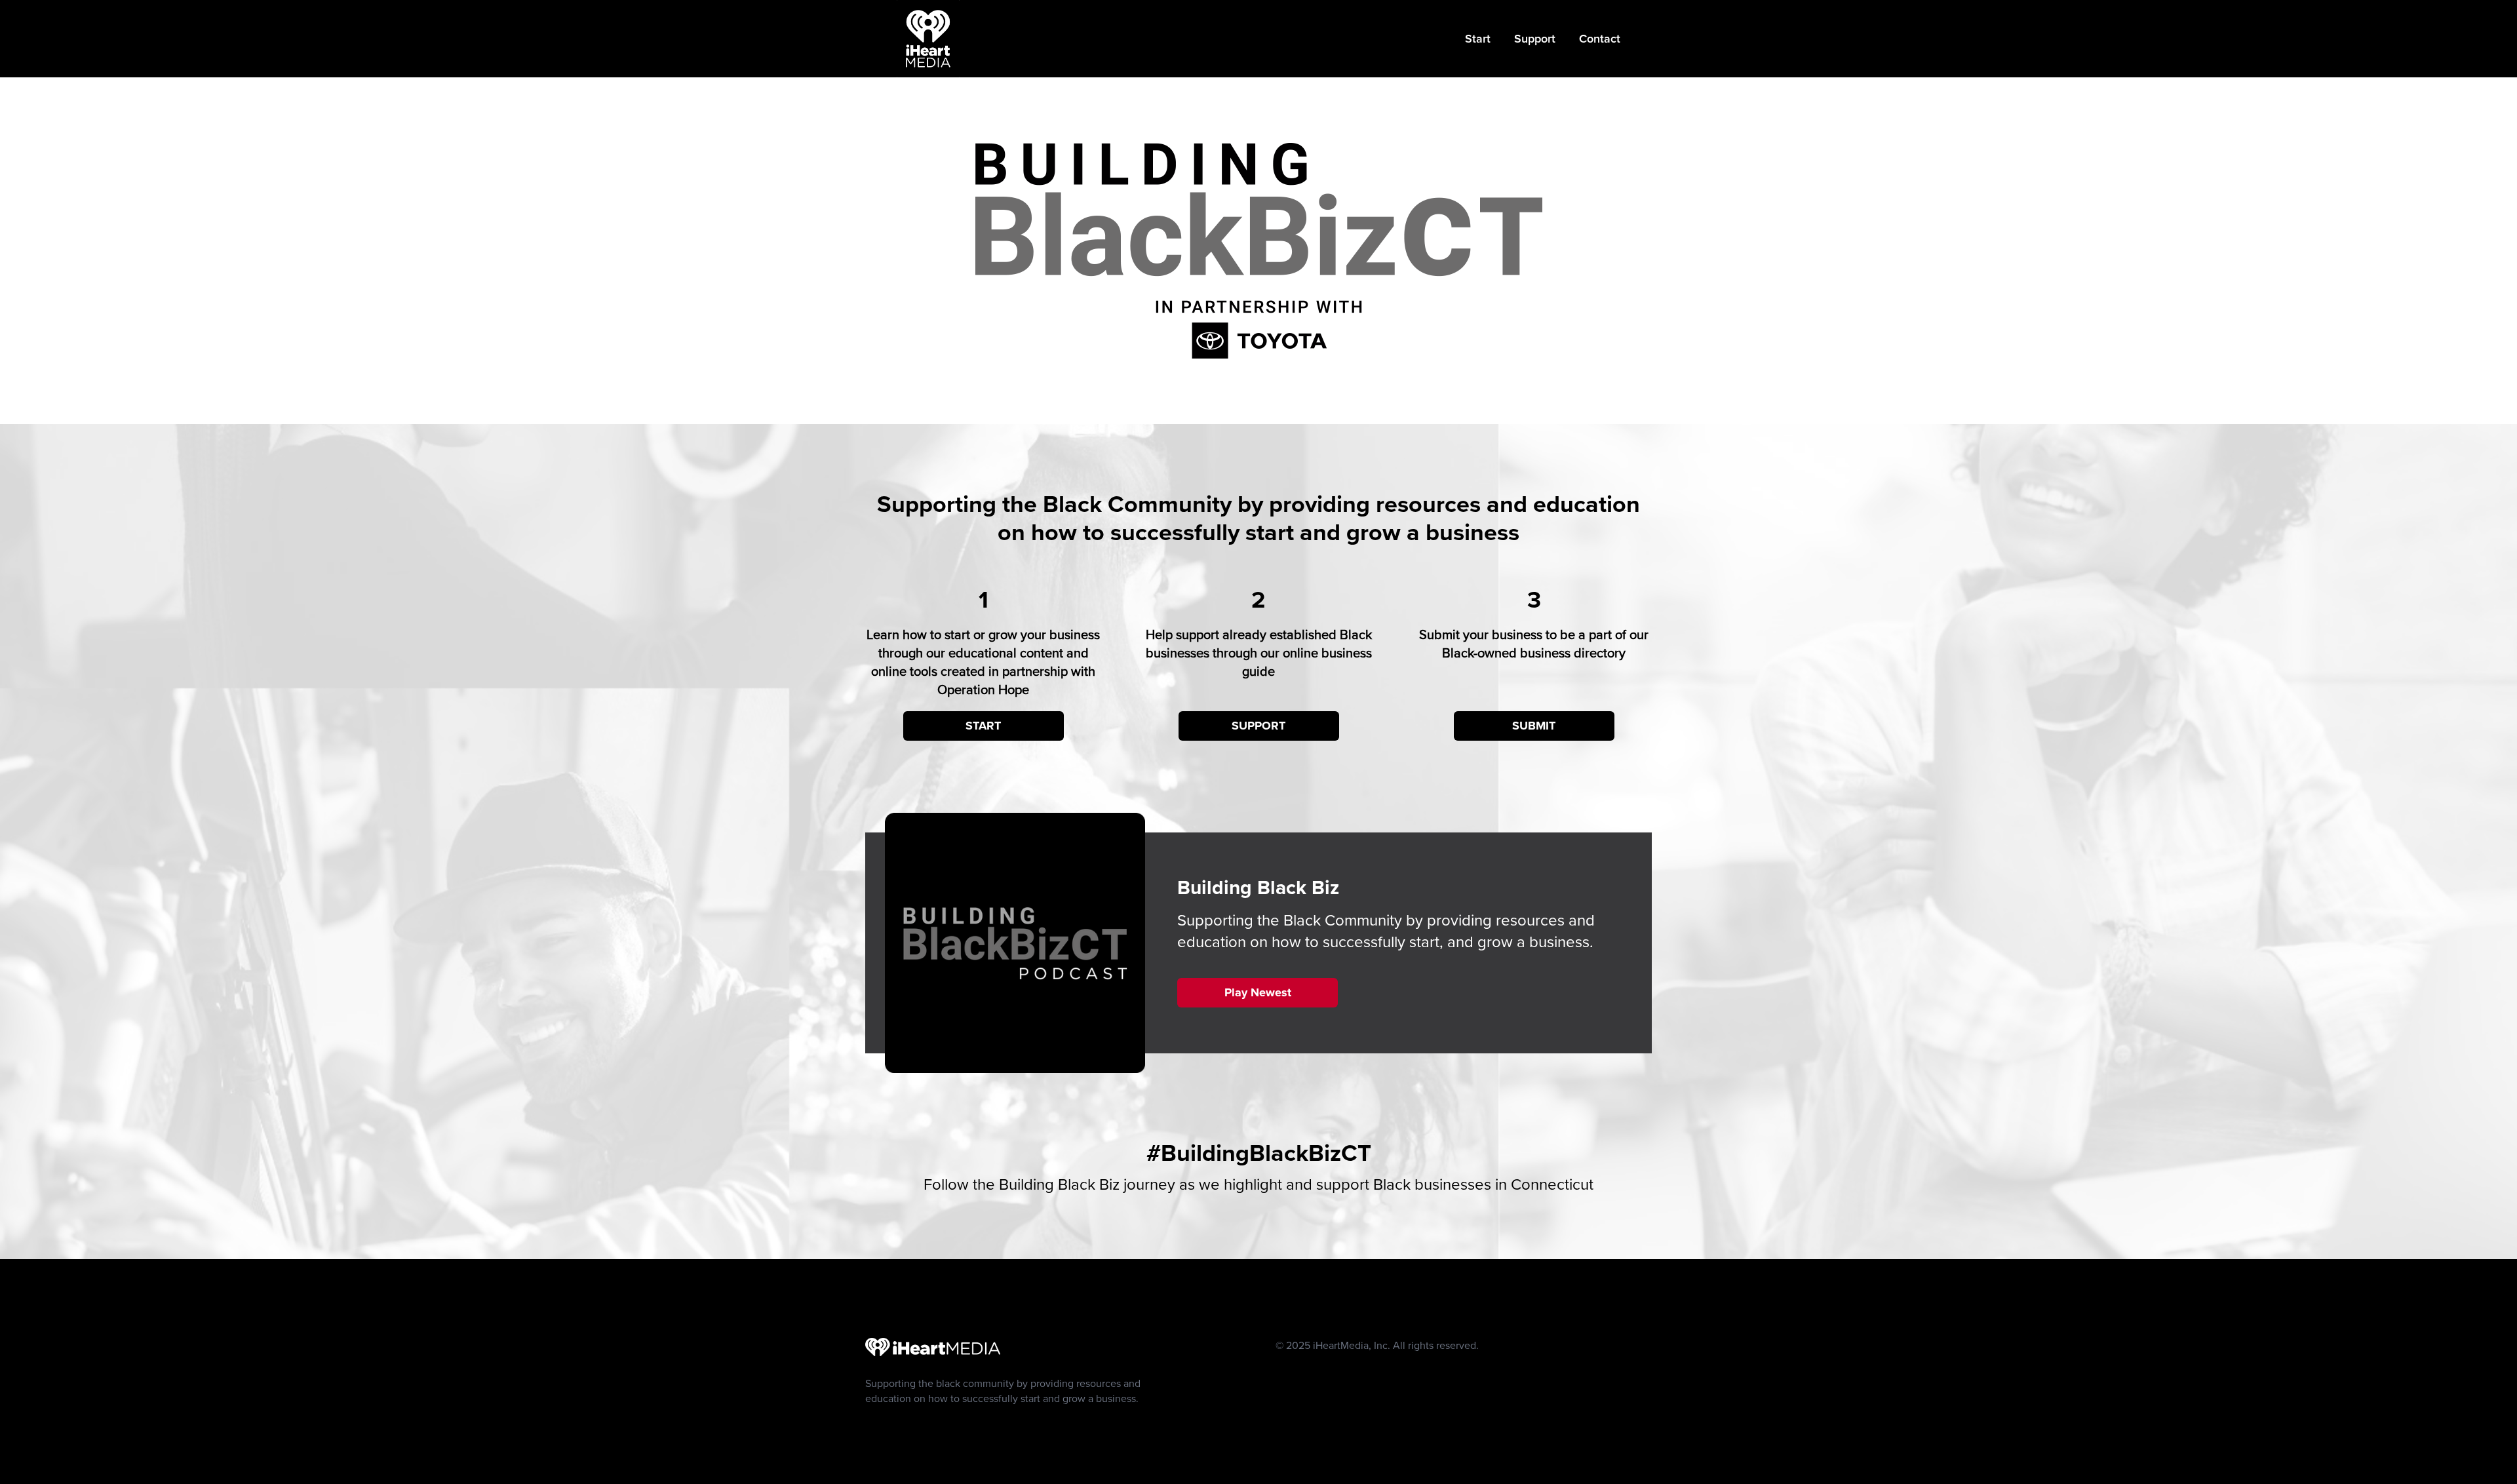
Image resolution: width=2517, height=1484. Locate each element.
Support (1535, 38)
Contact (1600, 38)
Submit (1534, 726)
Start (1478, 38)
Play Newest (1258, 992)
